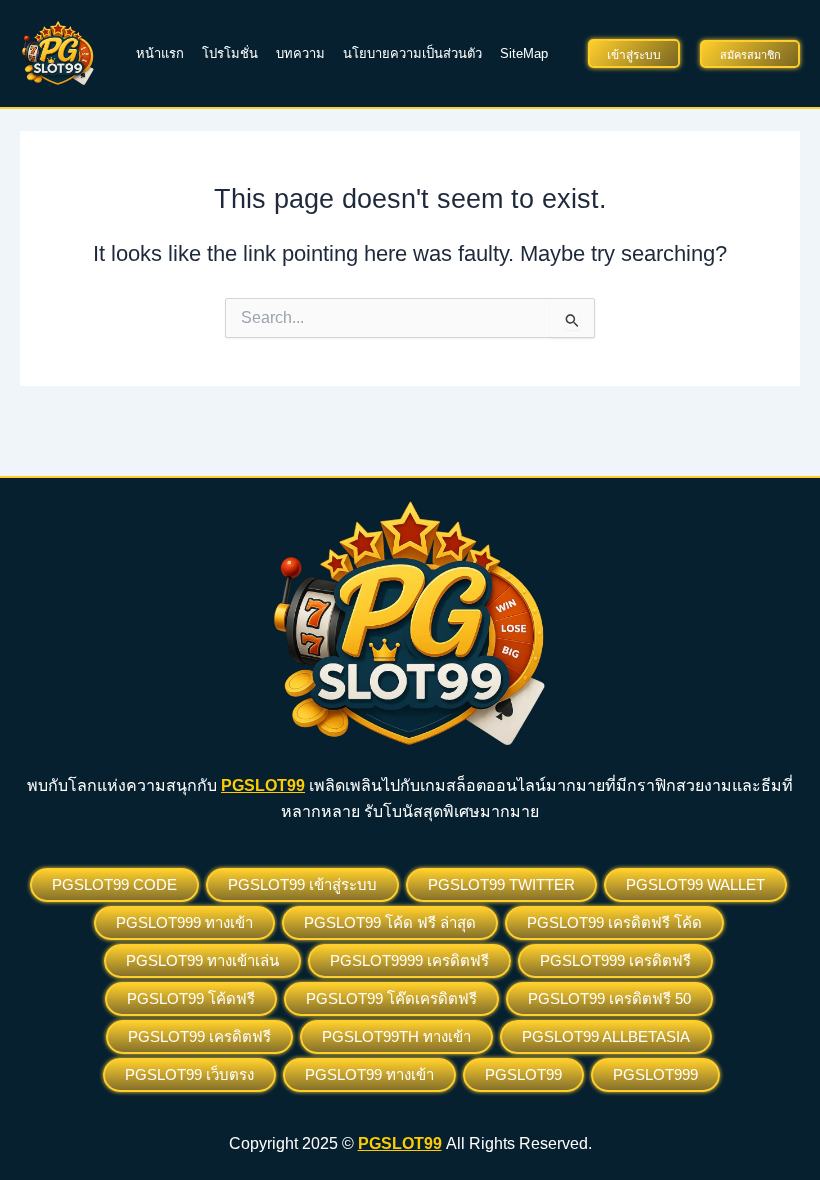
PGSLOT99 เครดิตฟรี (199, 1036)
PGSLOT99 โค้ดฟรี (191, 998)
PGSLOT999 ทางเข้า (184, 922)
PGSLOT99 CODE (114, 884)
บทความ (300, 53)
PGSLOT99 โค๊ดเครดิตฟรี (391, 998)
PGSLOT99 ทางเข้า (369, 1074)
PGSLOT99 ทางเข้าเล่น (202, 960)
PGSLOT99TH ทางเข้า (396, 1036)
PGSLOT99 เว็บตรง (189, 1074)
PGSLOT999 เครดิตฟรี (615, 960)
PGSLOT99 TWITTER (501, 884)
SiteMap (524, 53)
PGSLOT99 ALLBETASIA (606, 1036)
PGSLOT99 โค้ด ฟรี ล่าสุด (390, 922)
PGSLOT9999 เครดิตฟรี (409, 960)
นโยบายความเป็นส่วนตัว (412, 53)
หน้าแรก (160, 53)
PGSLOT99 (523, 1074)
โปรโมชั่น (230, 53)
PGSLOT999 (655, 1074)
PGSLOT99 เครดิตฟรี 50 (609, 998)
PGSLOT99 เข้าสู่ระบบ (302, 884)
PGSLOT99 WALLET (695, 884)
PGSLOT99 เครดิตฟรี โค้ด (614, 922)
